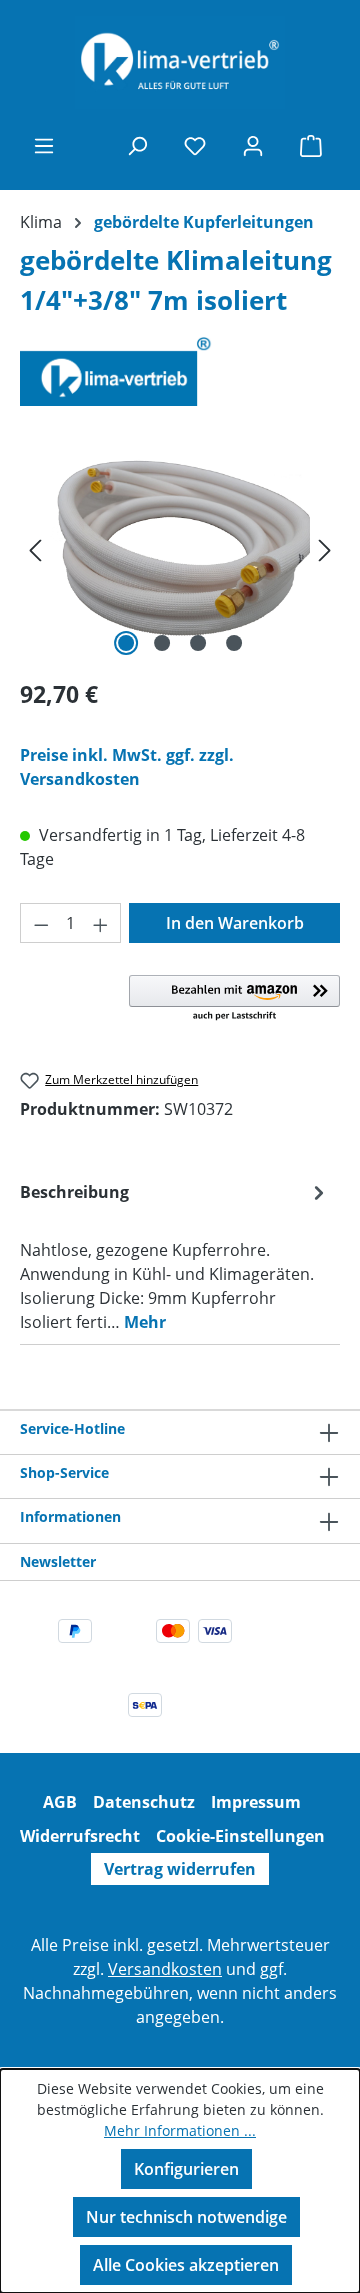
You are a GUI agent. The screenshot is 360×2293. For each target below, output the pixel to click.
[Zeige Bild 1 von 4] (126, 643)
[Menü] (44, 145)
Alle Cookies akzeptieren (186, 2265)
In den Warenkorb (235, 923)
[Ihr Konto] (253, 145)
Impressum (256, 1802)
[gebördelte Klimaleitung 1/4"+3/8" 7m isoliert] (180, 548)
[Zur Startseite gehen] (180, 62)
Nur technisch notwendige (186, 2217)
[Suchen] (137, 145)
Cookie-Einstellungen (240, 1836)
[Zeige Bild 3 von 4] (198, 643)
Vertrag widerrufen (180, 1869)
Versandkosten (165, 1969)
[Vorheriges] (35, 548)
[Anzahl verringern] (41, 923)
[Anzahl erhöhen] (101, 923)
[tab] (175, 1256)
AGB (60, 1802)
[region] (180, 548)
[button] (234, 999)
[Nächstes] (325, 548)
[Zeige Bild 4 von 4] (234, 643)
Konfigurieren (186, 2169)
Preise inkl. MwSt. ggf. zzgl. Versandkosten (127, 767)
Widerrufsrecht (80, 1836)
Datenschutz (144, 1802)
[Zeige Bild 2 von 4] (162, 643)
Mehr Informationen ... (180, 2130)
